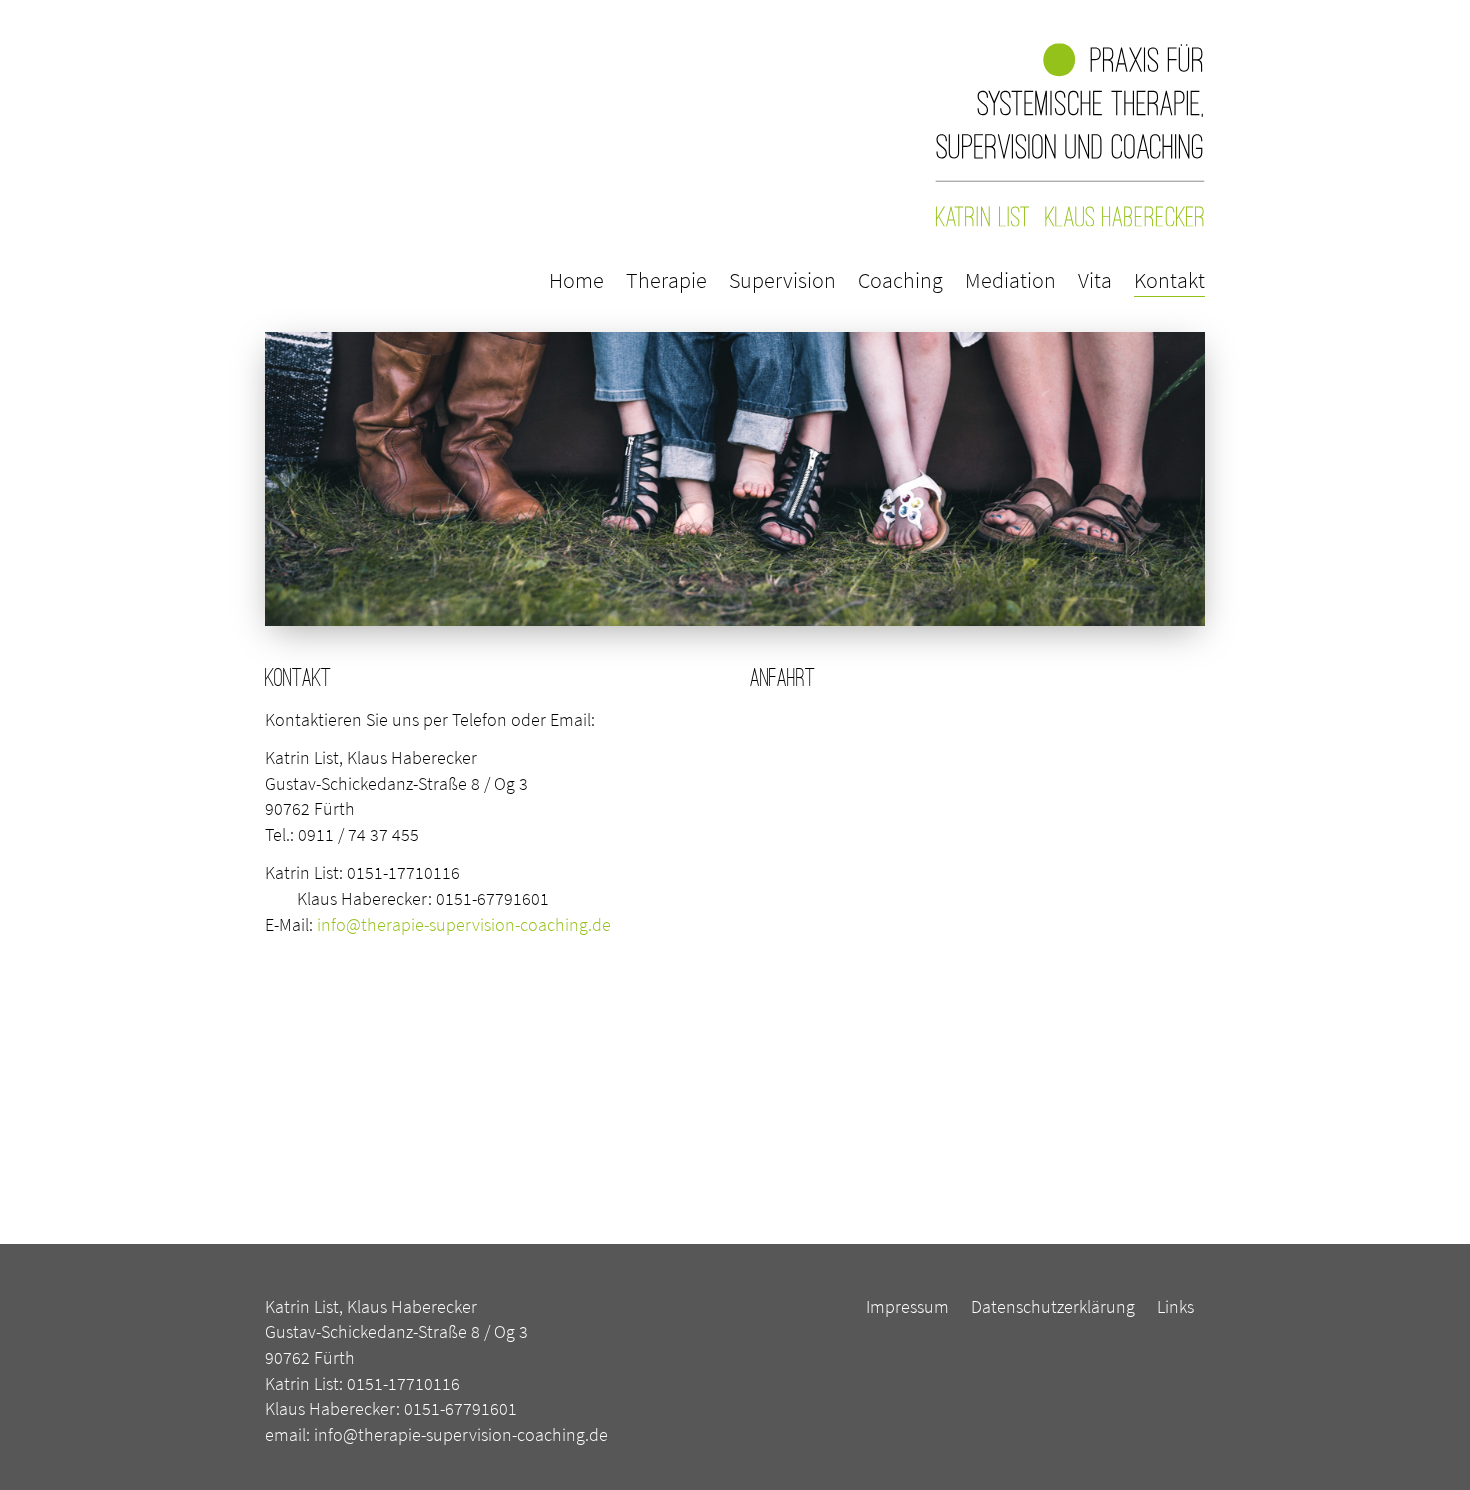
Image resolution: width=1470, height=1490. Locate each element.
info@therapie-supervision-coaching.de (464, 924)
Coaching (900, 280)
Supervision (782, 280)
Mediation (1010, 280)
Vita (1095, 280)
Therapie (666, 280)
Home (576, 280)
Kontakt (1169, 280)
